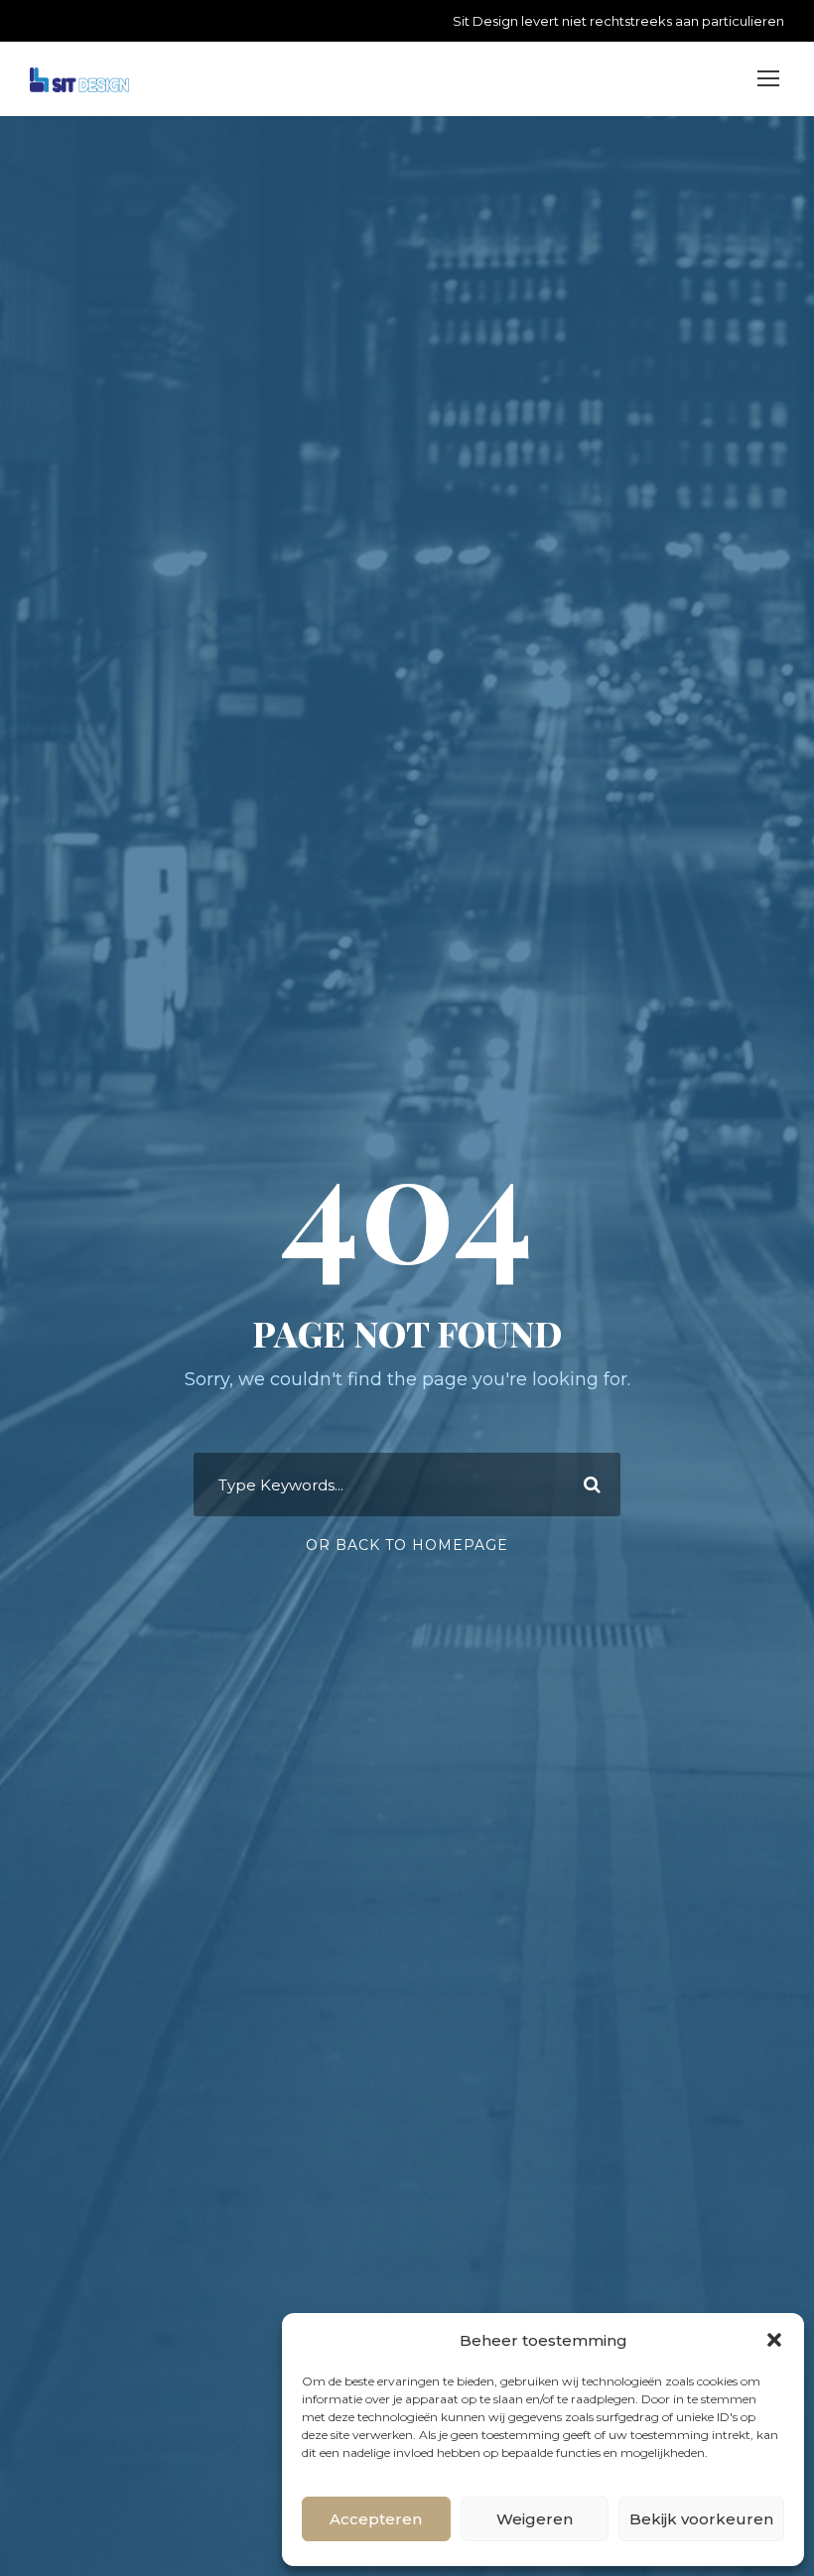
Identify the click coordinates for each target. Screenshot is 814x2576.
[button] (774, 2340)
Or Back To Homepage (407, 1545)
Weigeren (535, 2519)
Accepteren (376, 2519)
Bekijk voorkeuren (701, 2519)
